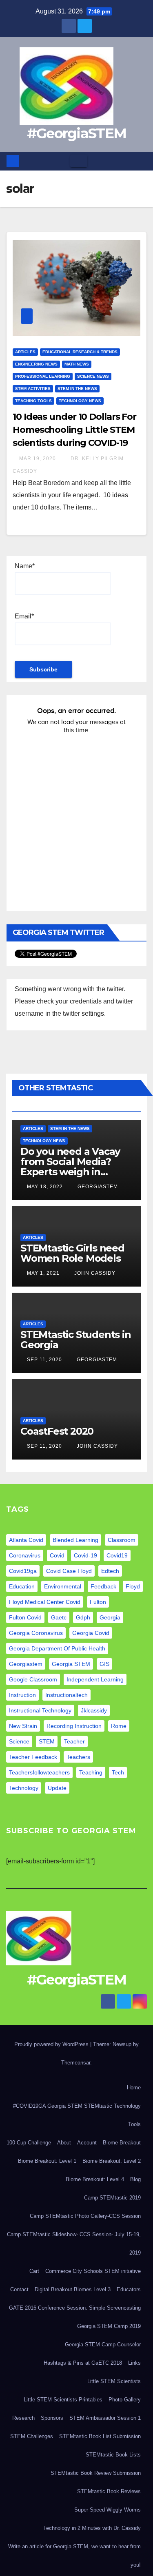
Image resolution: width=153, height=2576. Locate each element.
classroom (122, 1540)
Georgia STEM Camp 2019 (109, 2326)
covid (57, 1555)
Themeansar (76, 2063)
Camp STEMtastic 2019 (112, 2198)
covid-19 (85, 1555)
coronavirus (25, 1555)
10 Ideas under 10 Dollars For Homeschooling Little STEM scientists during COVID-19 (74, 430)
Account (87, 2143)
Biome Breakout (122, 2143)
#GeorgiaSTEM (77, 133)
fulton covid (25, 1617)
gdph (83, 1617)
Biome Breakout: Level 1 (47, 2161)
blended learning (75, 1540)
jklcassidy (94, 1710)
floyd (133, 1586)
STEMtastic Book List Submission (100, 2436)
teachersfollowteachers (39, 1772)
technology (24, 1788)
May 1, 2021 (43, 1273)
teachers (78, 1757)
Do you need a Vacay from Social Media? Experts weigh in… (70, 1162)
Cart (34, 2271)
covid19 (117, 1555)
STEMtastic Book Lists (113, 2455)
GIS (104, 1664)
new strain (23, 1726)
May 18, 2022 (45, 1187)
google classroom (33, 1679)
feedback (103, 1586)
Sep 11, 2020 (44, 1360)
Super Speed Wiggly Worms (108, 2510)
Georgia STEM (71, 1664)
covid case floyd (69, 1571)
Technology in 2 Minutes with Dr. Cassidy (92, 2528)
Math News (77, 364)
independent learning (95, 1679)
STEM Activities (33, 389)
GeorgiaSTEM (97, 1187)
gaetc (59, 1617)
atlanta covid (26, 1540)
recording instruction (74, 1726)
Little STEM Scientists (114, 2381)
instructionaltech (67, 1695)
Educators (129, 2289)
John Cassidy (94, 1273)
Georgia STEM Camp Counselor (103, 2345)
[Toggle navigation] (79, 161)
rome (119, 1726)
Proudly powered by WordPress (52, 2044)
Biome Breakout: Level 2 (112, 2161)
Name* (25, 566)
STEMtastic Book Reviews (109, 2491)
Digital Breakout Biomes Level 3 (73, 2289)
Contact (19, 2289)
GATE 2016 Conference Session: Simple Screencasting (75, 2308)
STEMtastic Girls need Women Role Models (72, 1253)
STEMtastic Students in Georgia (76, 1340)
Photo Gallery (125, 2400)
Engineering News (36, 364)
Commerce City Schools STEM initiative (93, 2271)
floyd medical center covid (45, 1602)
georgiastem (26, 1664)
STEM (47, 1741)
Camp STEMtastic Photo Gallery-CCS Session (85, 2216)
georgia (110, 1617)
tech (118, 1772)
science (19, 1741)
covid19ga (23, 1571)
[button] (141, 161)
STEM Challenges (32, 2436)
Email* (24, 616)
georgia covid (91, 1633)
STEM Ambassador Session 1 (105, 2418)
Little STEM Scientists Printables (63, 2400)
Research (23, 2418)
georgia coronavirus (36, 1633)
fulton (98, 1602)
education (22, 1586)
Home (134, 2088)
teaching (91, 1772)
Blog (135, 2179)
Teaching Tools (33, 401)
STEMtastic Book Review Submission (96, 2473)
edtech (110, 1571)
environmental (63, 1586)
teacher (74, 1741)
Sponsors (52, 2418)
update (57, 1788)
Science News (93, 376)
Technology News (80, 401)
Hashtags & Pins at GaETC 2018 (83, 2363)
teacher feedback (33, 1757)
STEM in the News (77, 389)
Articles (25, 352)
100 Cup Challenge (29, 2143)
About (64, 2143)
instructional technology (40, 1710)
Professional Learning (43, 376)
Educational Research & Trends (80, 352)
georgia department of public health (57, 1648)
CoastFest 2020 (57, 1431)
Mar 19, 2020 (38, 458)
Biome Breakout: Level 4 (95, 2179)
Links (134, 2363)
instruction (22, 1695)
